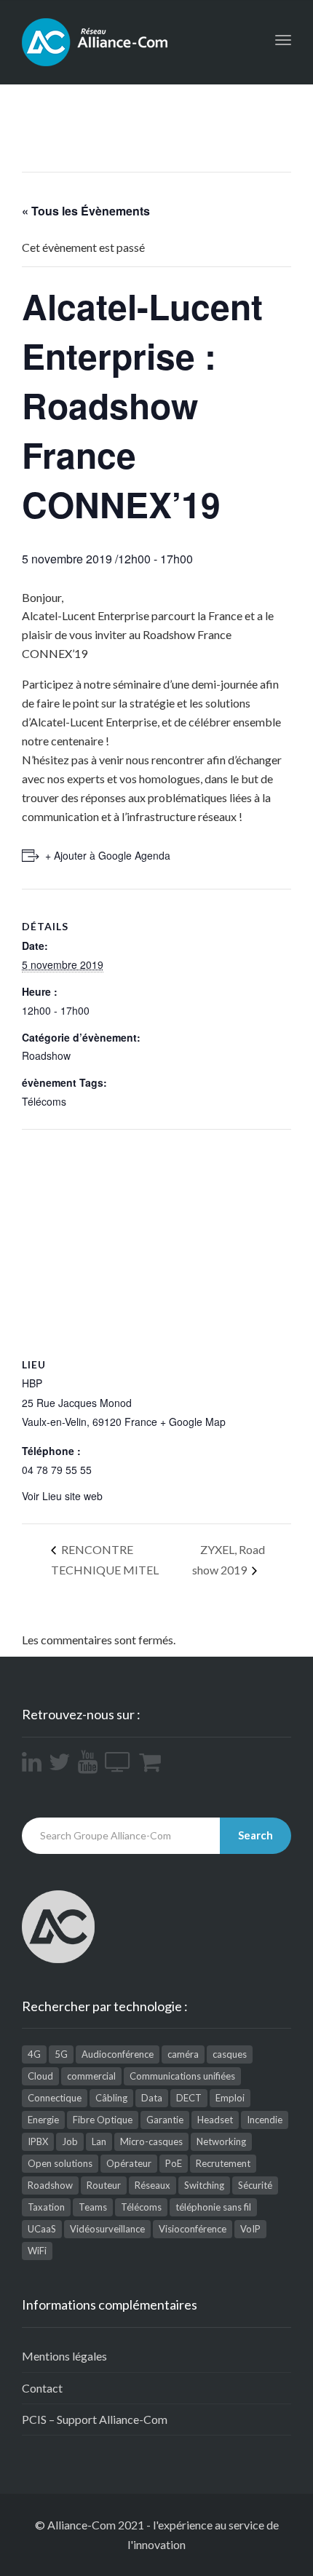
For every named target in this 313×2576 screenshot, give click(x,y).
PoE (174, 2163)
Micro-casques (151, 2141)
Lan (99, 2141)
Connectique (55, 2098)
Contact (42, 2388)
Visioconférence (193, 2229)
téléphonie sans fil (213, 2207)
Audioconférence (118, 2054)
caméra (183, 2054)
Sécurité (255, 2185)
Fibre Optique (103, 2120)
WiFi (37, 2251)
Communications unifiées (182, 2076)
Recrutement (223, 2163)
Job (70, 2141)
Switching (204, 2185)
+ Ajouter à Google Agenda (108, 855)
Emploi (230, 2098)
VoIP (250, 2229)
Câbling (111, 2098)
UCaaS (42, 2229)
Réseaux (152, 2185)
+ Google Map (193, 1422)
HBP (32, 1383)
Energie (43, 2120)
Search (255, 1835)
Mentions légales (64, 2356)
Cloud (40, 2076)
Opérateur (129, 2163)
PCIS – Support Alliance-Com (95, 2419)
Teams (93, 2207)
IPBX (38, 2141)
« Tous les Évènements (86, 211)
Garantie (165, 2120)
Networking (221, 2141)
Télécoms (44, 1101)
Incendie (265, 2120)
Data (152, 2098)
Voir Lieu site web (62, 1496)
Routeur (104, 2185)
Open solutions (60, 2163)
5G (61, 2054)
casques (230, 2054)
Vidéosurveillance (107, 2229)
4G (34, 2054)
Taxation (46, 2207)
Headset (215, 2120)
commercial (91, 2076)
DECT (189, 2098)
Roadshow (46, 1055)
